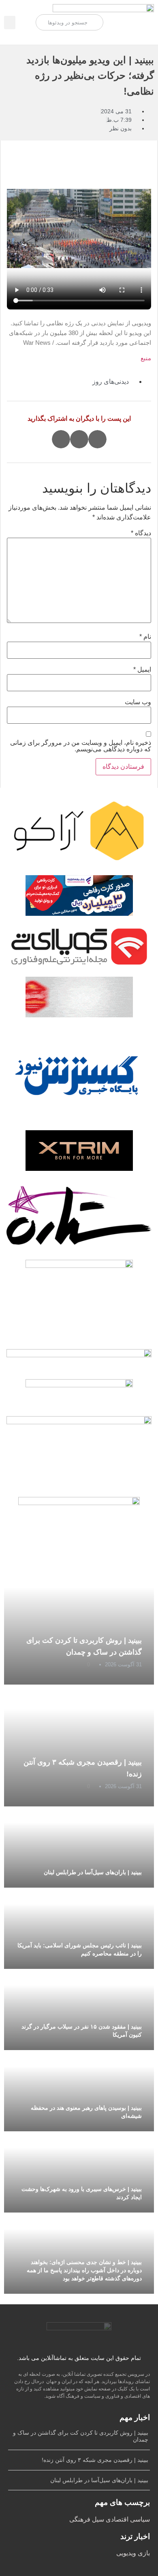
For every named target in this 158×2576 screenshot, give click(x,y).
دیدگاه (141, 533)
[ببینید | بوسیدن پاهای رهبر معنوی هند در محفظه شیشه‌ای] (79, 2091)
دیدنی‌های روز (111, 382)
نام (145, 637)
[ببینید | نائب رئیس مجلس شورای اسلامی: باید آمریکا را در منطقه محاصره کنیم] (79, 1928)
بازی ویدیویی (133, 2553)
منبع (146, 358)
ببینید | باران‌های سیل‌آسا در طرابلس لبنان (93, 1872)
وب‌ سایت (138, 702)
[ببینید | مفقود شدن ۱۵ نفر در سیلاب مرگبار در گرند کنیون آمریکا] (79, 2009)
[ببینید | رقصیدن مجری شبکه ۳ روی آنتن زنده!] (79, 1745)
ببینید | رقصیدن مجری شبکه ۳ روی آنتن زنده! (95, 2460)
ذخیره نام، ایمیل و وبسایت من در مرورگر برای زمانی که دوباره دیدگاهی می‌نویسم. (81, 746)
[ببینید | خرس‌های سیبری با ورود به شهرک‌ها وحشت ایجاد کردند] (79, 2172)
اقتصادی (116, 2519)
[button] (10, 23)
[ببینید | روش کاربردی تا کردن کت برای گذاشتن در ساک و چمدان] (79, 1624)
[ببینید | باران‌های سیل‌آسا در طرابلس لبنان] (79, 1847)
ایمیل (142, 670)
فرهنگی (80, 2519)
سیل (97, 2519)
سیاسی (139, 2519)
